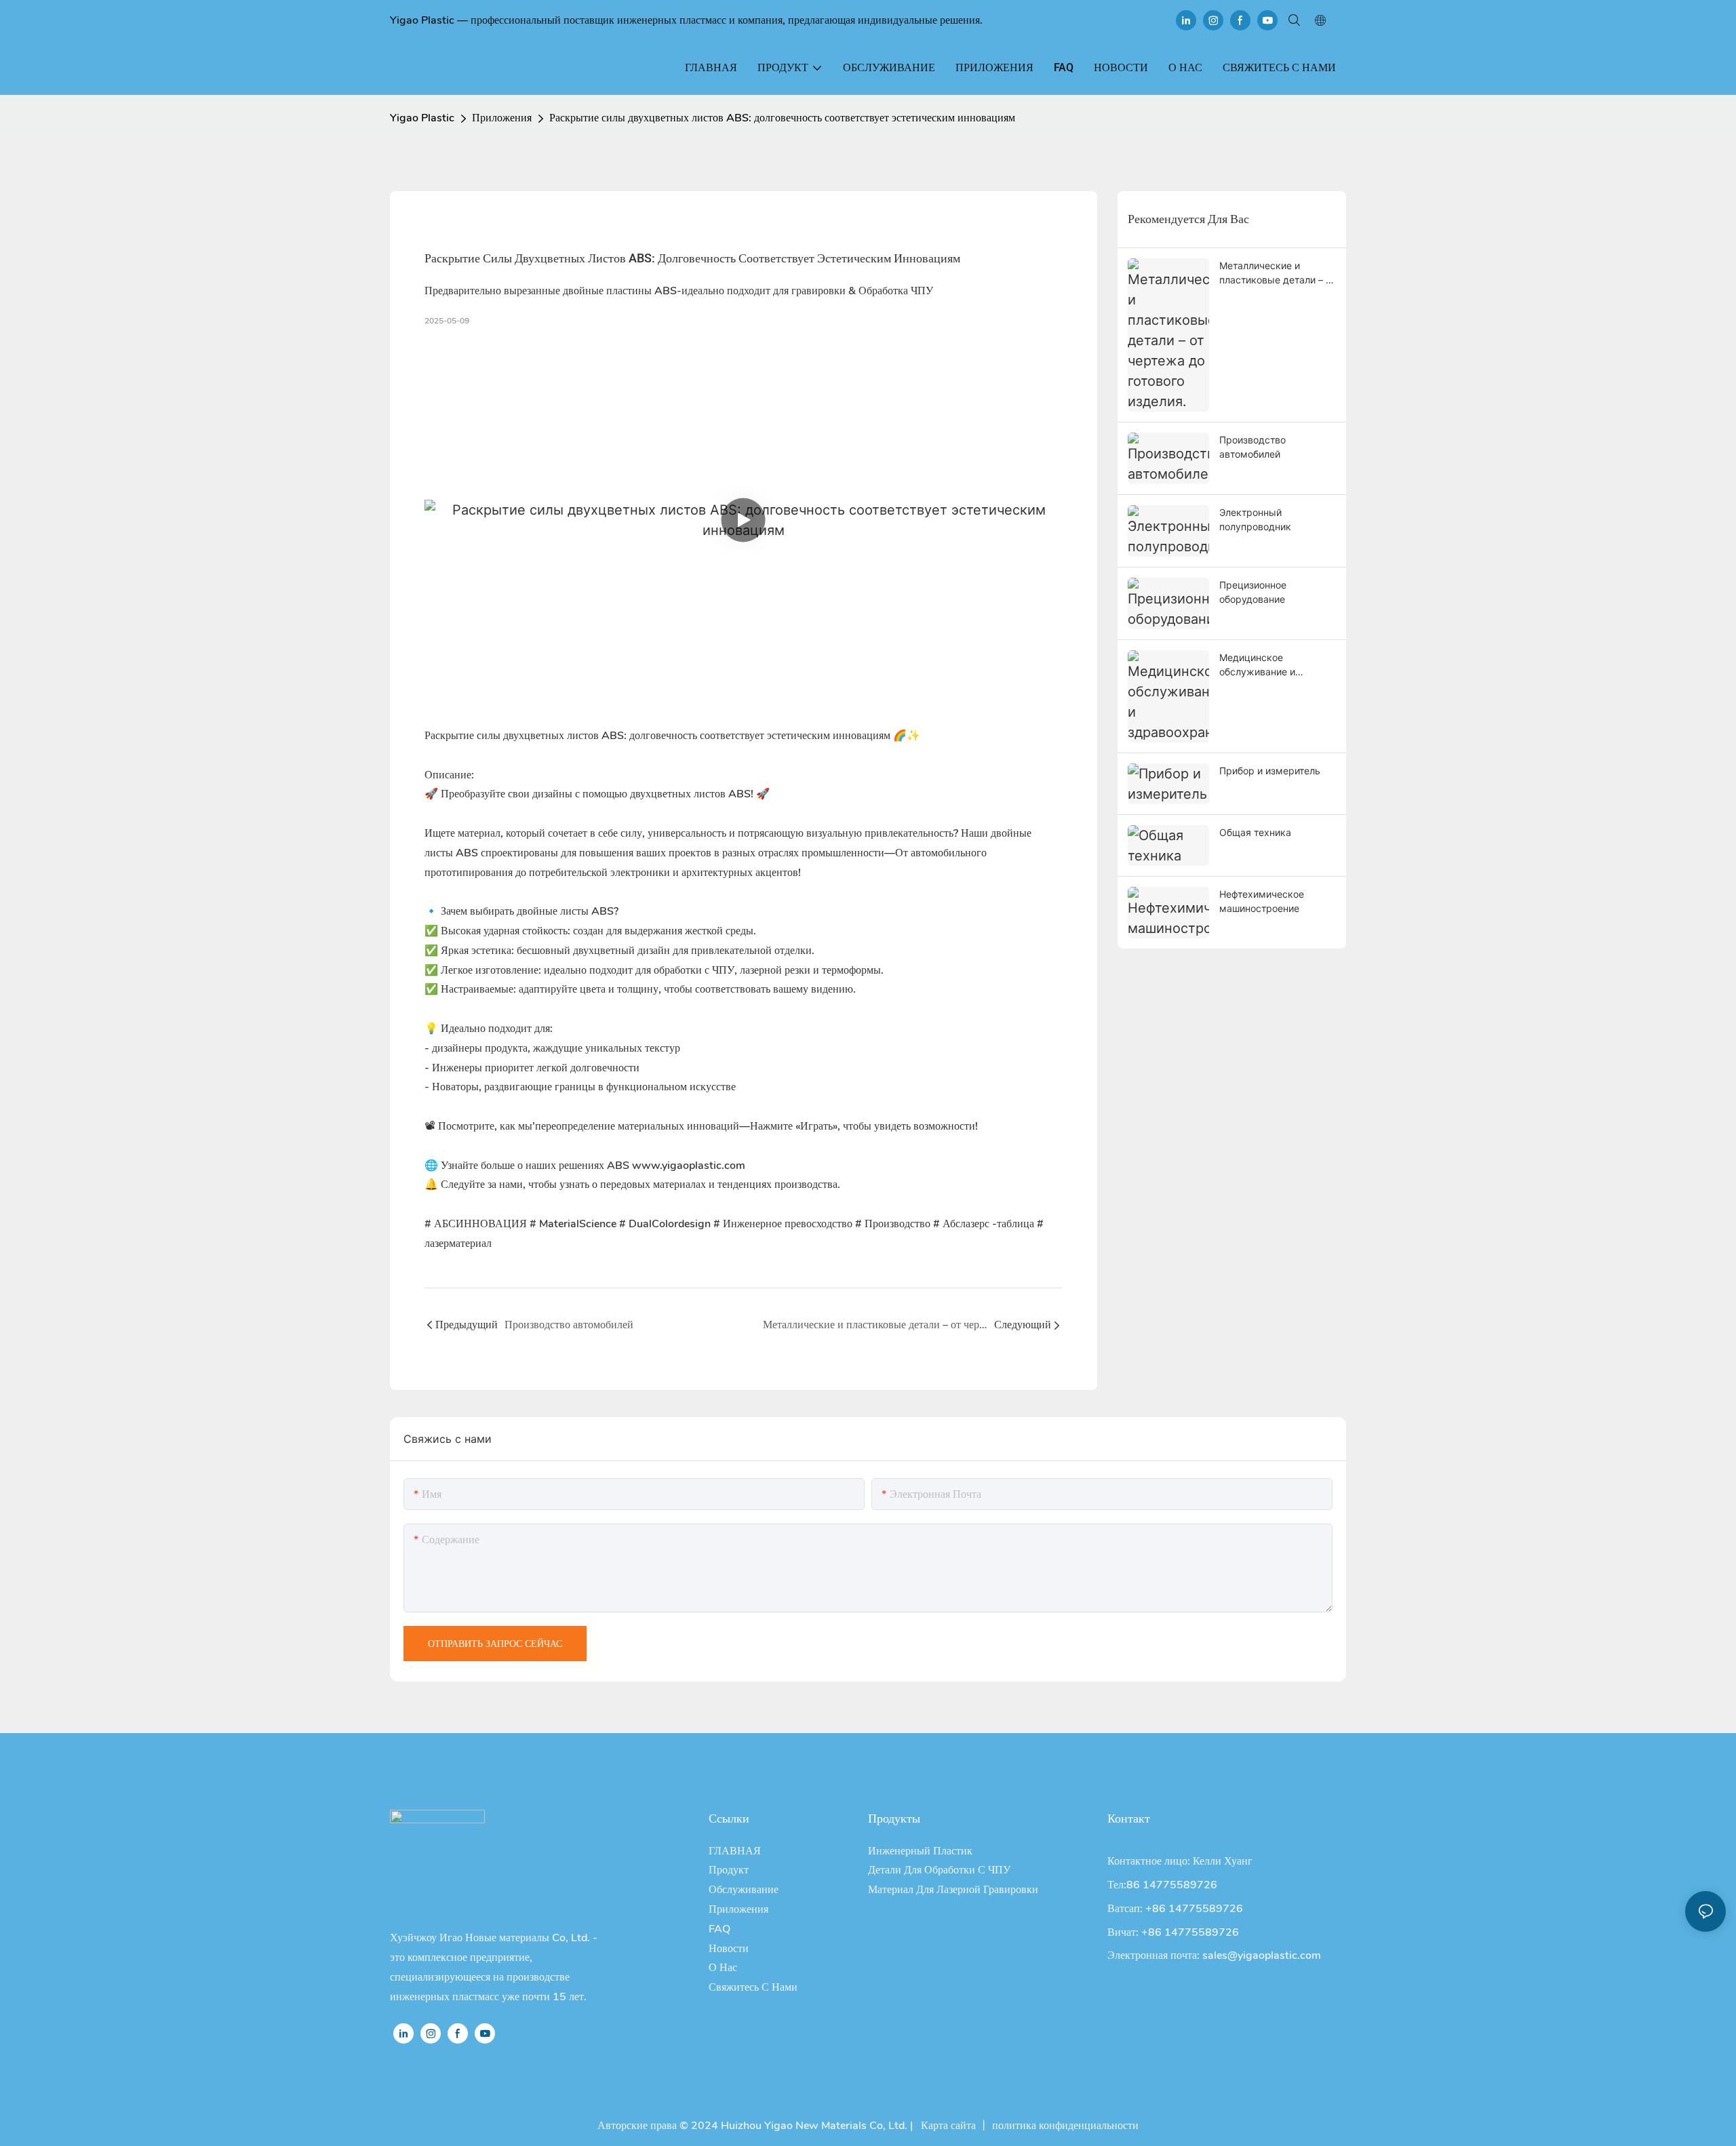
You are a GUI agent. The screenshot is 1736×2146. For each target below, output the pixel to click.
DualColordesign (666, 1224)
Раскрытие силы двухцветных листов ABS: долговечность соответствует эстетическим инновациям (782, 118)
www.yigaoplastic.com (689, 1166)
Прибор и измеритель (1270, 771)
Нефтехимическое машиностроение (1262, 901)
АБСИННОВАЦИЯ (477, 1224)
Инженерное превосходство (784, 1224)
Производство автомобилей (1252, 447)
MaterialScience (574, 1224)
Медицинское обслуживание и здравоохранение (1261, 665)
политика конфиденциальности (1065, 2126)
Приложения (502, 118)
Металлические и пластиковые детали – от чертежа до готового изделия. (1277, 273)
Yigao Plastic (422, 118)
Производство (894, 1224)
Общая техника (1255, 832)
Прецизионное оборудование (1253, 592)
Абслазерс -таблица (985, 1224)
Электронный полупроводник (1255, 519)
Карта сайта (947, 2126)
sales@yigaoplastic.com (1262, 1955)
